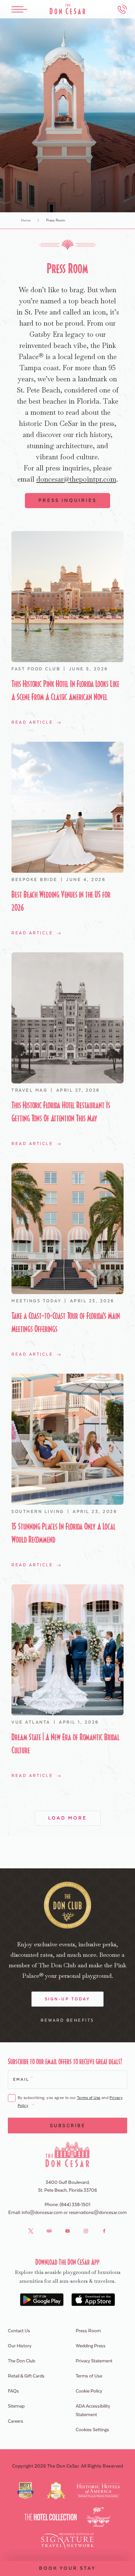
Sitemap (16, 2406)
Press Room (88, 2331)
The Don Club (21, 2361)
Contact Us (19, 2331)
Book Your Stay (67, 2568)
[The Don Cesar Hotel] (67, 9)
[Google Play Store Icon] (42, 2300)
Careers (16, 2421)
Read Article (32, 722)
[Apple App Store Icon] (93, 2300)
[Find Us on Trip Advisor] (49, 2231)
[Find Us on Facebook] (104, 2231)
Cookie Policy (89, 2391)
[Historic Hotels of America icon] (98, 2490)
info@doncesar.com (42, 2213)
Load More (68, 1818)
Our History (20, 2346)
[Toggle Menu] (19, 9)
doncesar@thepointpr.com (76, 479)
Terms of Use (89, 2098)
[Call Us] (122, 9)
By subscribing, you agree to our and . (70, 2102)
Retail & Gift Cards (26, 2376)
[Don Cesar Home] (68, 2154)
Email (23, 2079)
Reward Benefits (67, 2020)
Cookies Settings (92, 2430)
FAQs (13, 2391)
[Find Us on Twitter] (31, 2231)
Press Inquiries (67, 501)
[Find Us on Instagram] (86, 2231)
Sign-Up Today (68, 1999)
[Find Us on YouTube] (67, 2231)
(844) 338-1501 (75, 2205)
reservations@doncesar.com (98, 2213)
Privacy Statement (94, 2361)
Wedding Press (91, 2346)
